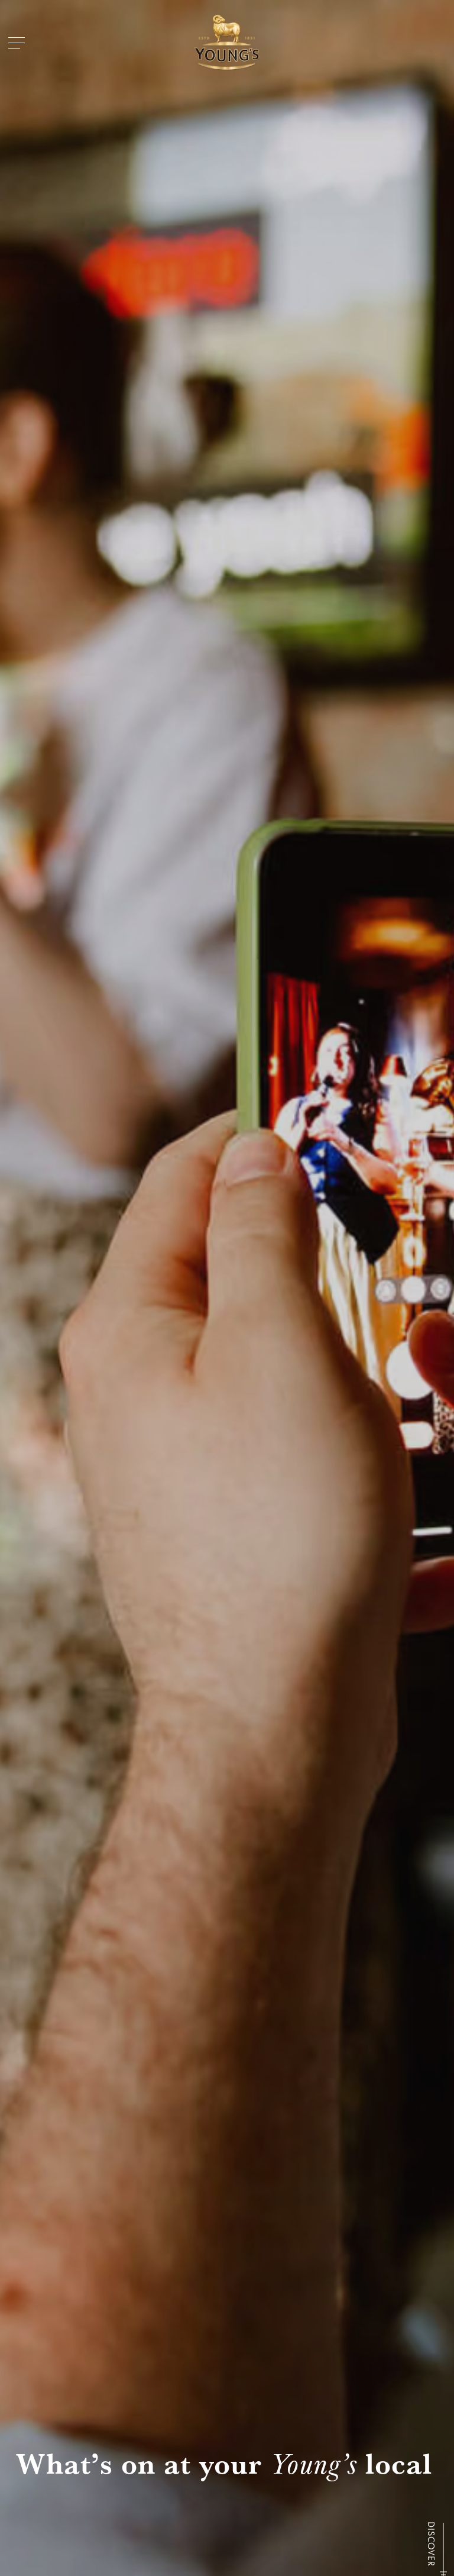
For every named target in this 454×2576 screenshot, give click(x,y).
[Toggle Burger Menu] (17, 43)
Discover (431, 2544)
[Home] (227, 43)
